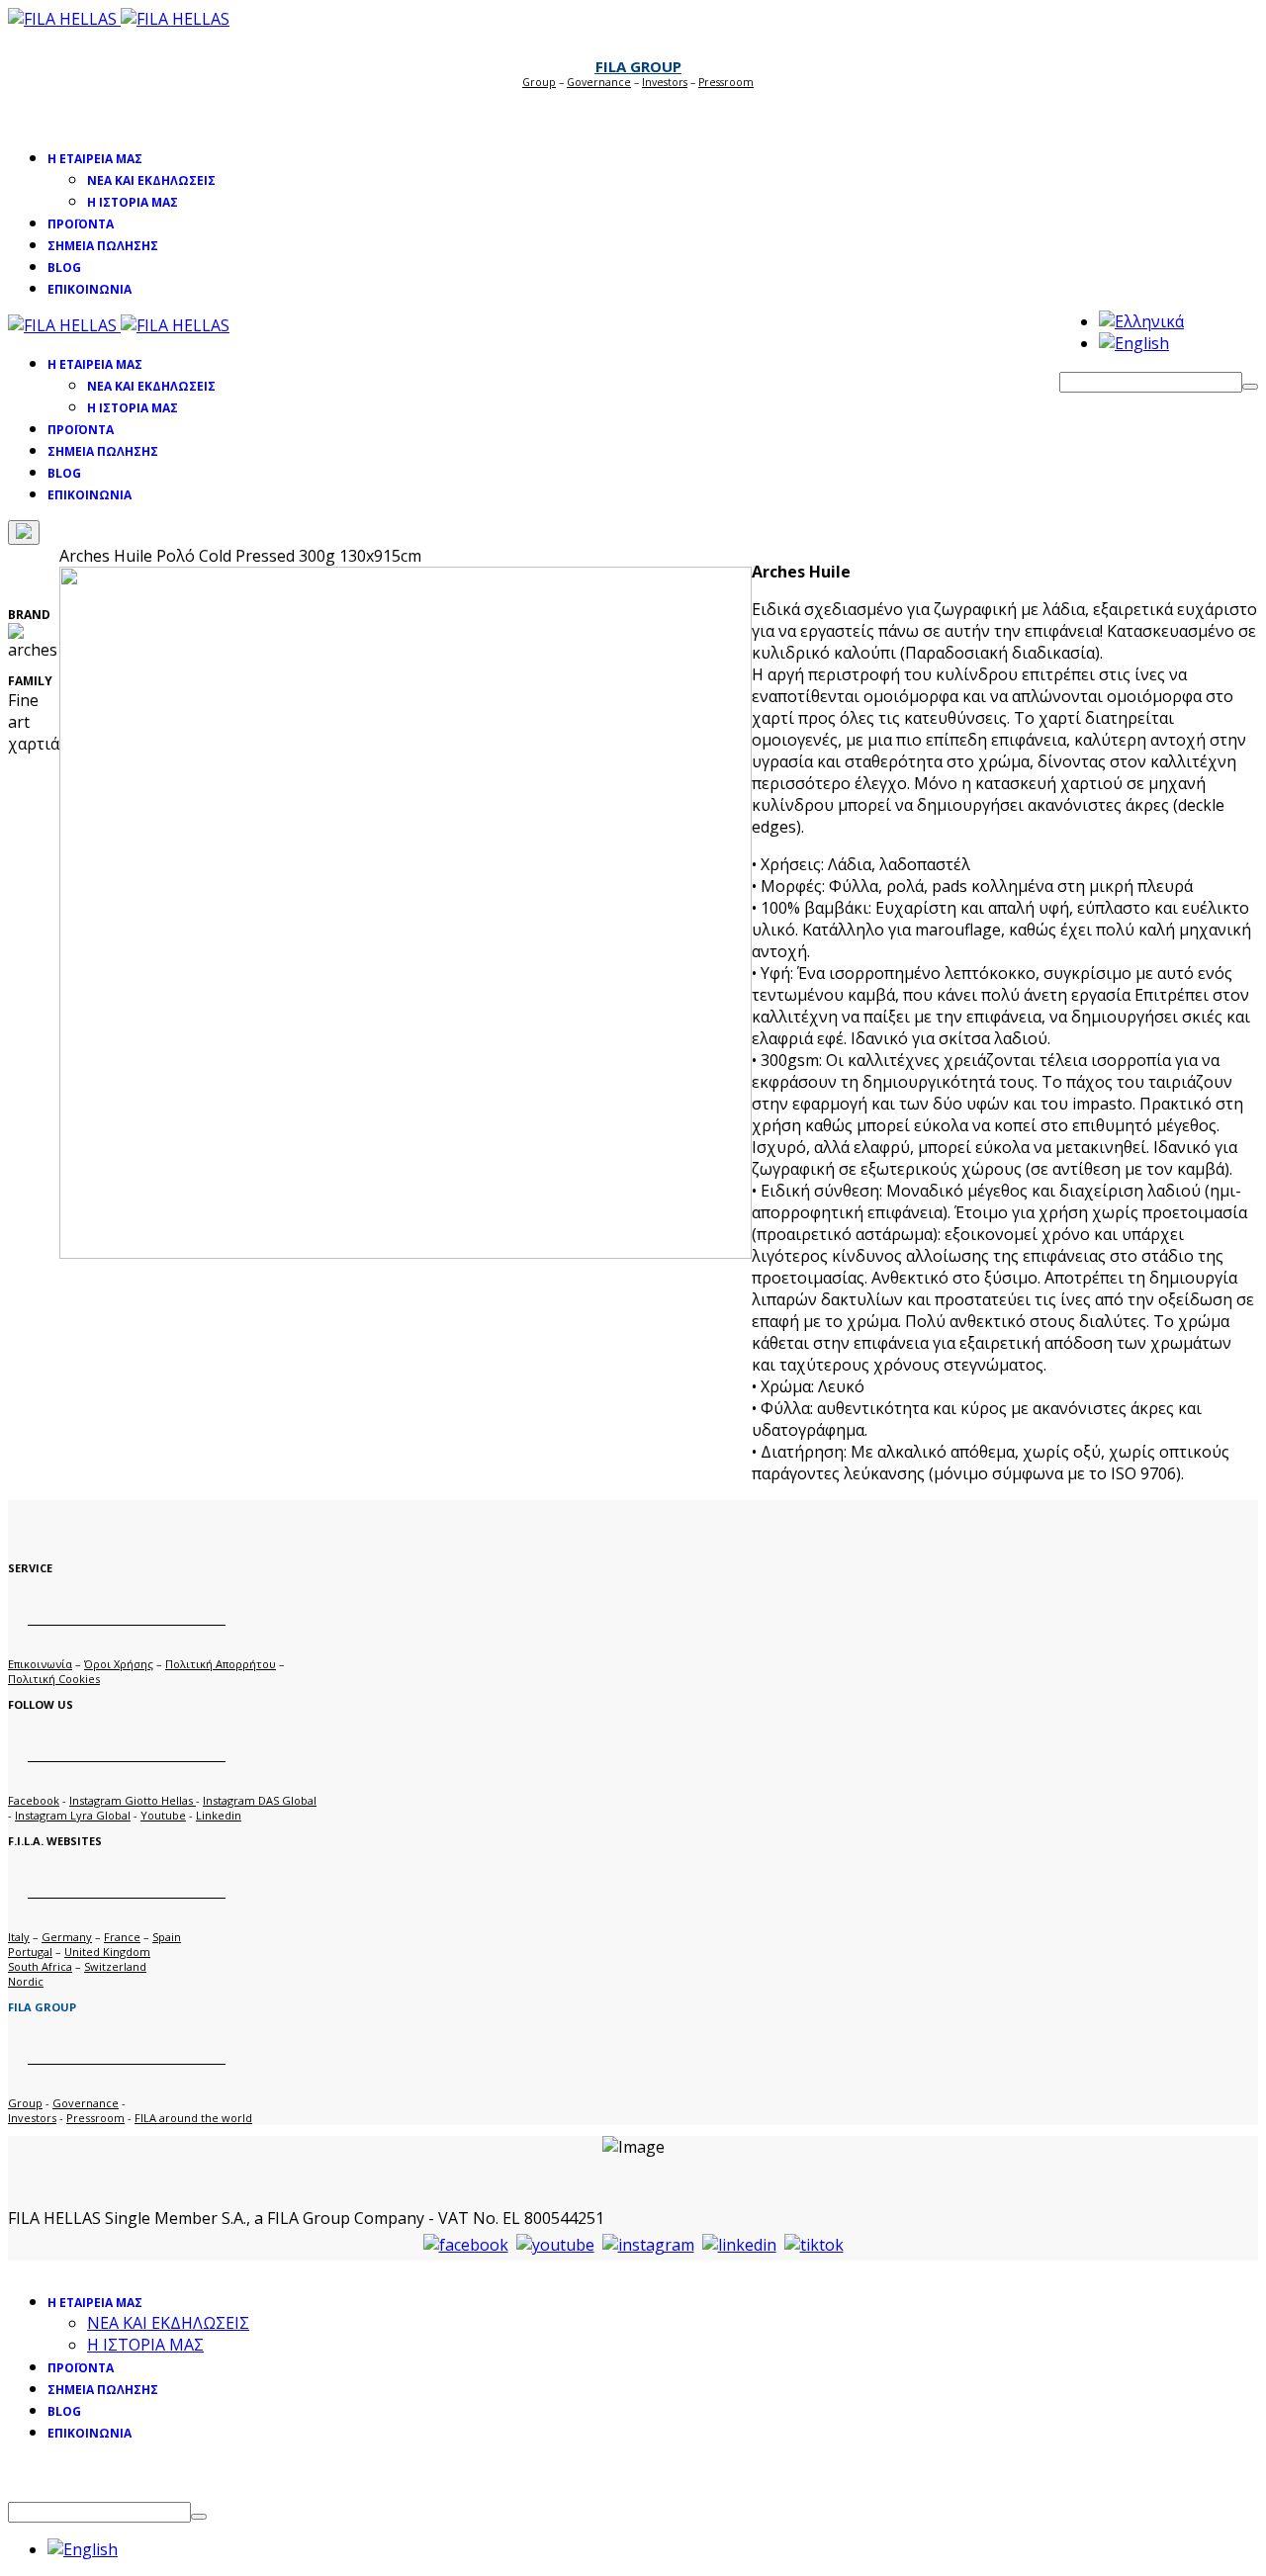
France (122, 1937)
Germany (67, 1937)
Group (539, 82)
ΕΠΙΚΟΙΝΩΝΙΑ (90, 289)
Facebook (34, 1800)
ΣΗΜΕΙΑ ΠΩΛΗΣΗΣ (103, 246)
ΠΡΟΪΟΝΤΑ (81, 224)
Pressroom (95, 2118)
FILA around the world (193, 2118)
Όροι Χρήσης (119, 1664)
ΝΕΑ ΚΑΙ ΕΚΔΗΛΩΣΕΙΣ (151, 180)
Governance (599, 82)
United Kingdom (107, 1952)
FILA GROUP (638, 66)
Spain (167, 1937)
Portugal (30, 1952)
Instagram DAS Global (260, 1800)
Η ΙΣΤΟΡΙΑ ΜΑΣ (133, 202)
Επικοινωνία (40, 1664)
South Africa (40, 1966)
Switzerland (115, 1966)
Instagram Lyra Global (73, 1815)
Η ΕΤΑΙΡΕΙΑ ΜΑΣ (95, 159)
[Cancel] (24, 533)
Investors (665, 82)
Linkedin (219, 1815)
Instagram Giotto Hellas (133, 1800)
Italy (19, 1937)
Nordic (26, 1981)
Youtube (163, 1815)
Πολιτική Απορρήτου (221, 1664)
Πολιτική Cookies (54, 1679)
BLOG (64, 267)
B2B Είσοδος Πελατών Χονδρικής (633, 110)
